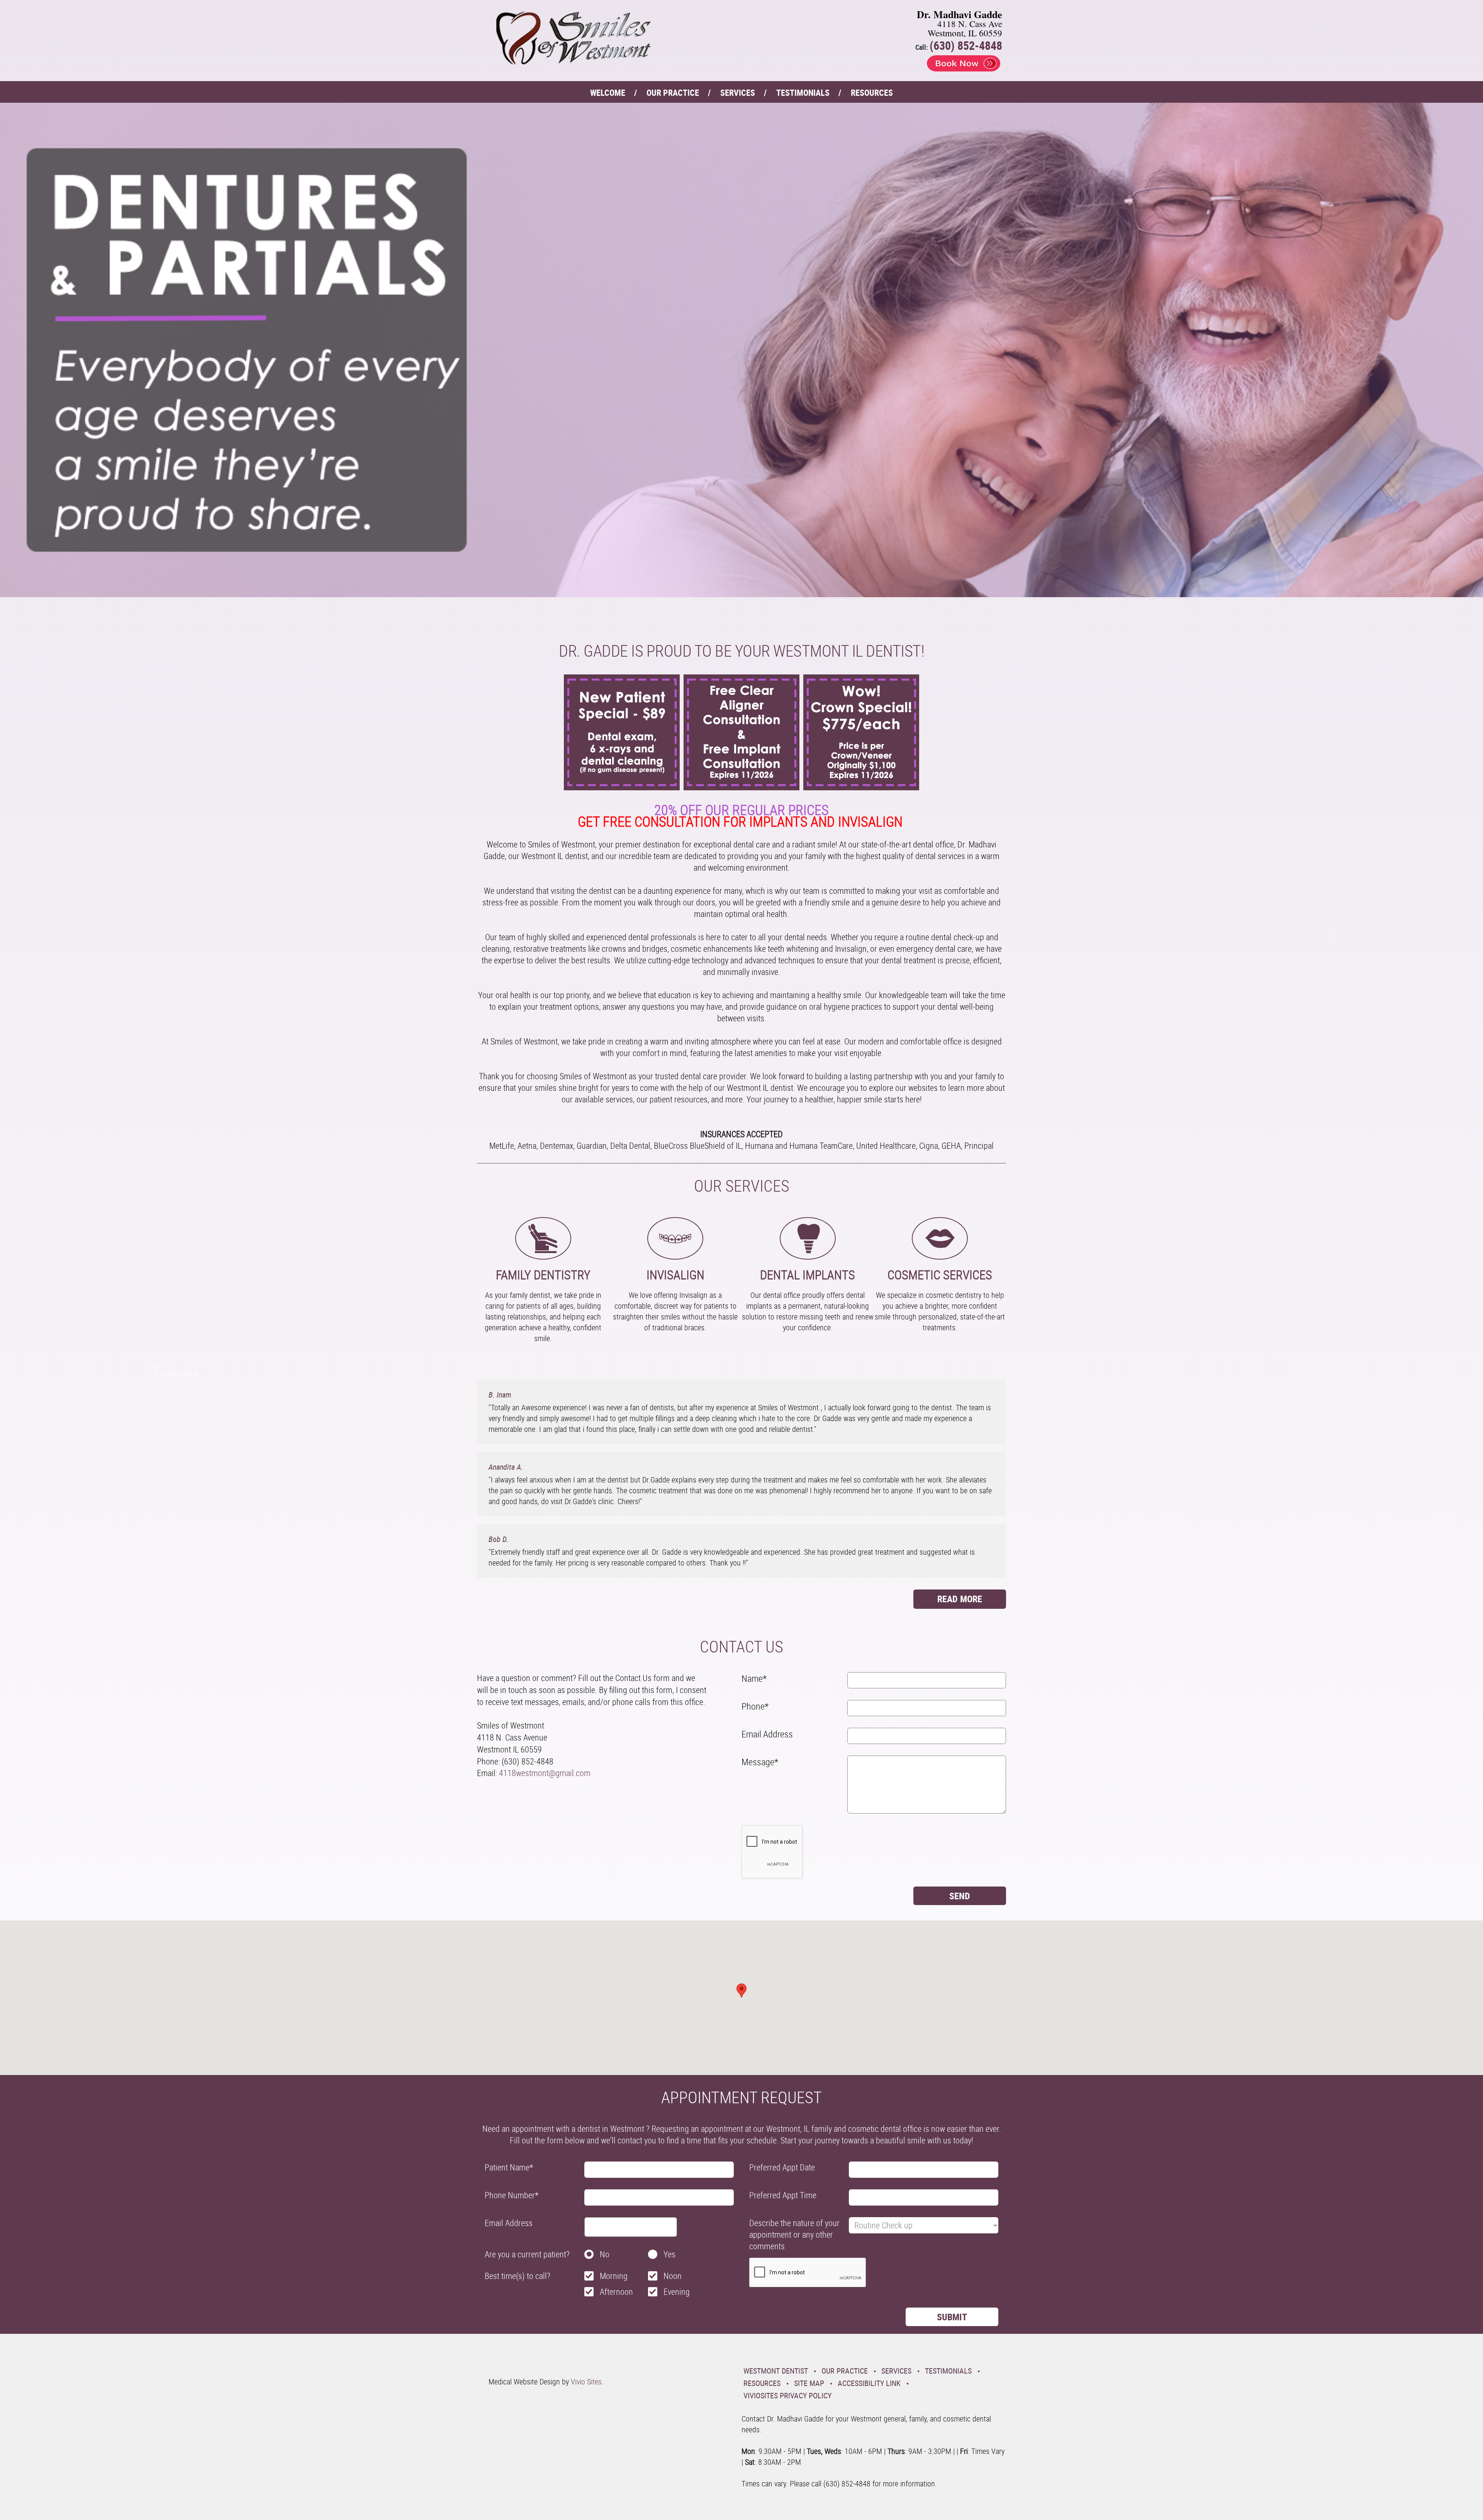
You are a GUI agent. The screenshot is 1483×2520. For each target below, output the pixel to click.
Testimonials (803, 93)
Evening (677, 2292)
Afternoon (616, 2292)
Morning (614, 2276)
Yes (669, 2254)
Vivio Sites (586, 2382)
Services (738, 93)
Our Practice (673, 93)
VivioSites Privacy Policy (787, 2395)
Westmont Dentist (776, 2371)
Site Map (809, 2383)
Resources (872, 93)
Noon (673, 2276)
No (605, 2254)
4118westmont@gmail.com (545, 1773)
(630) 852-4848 (966, 45)
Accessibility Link (869, 2383)
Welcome (608, 93)
